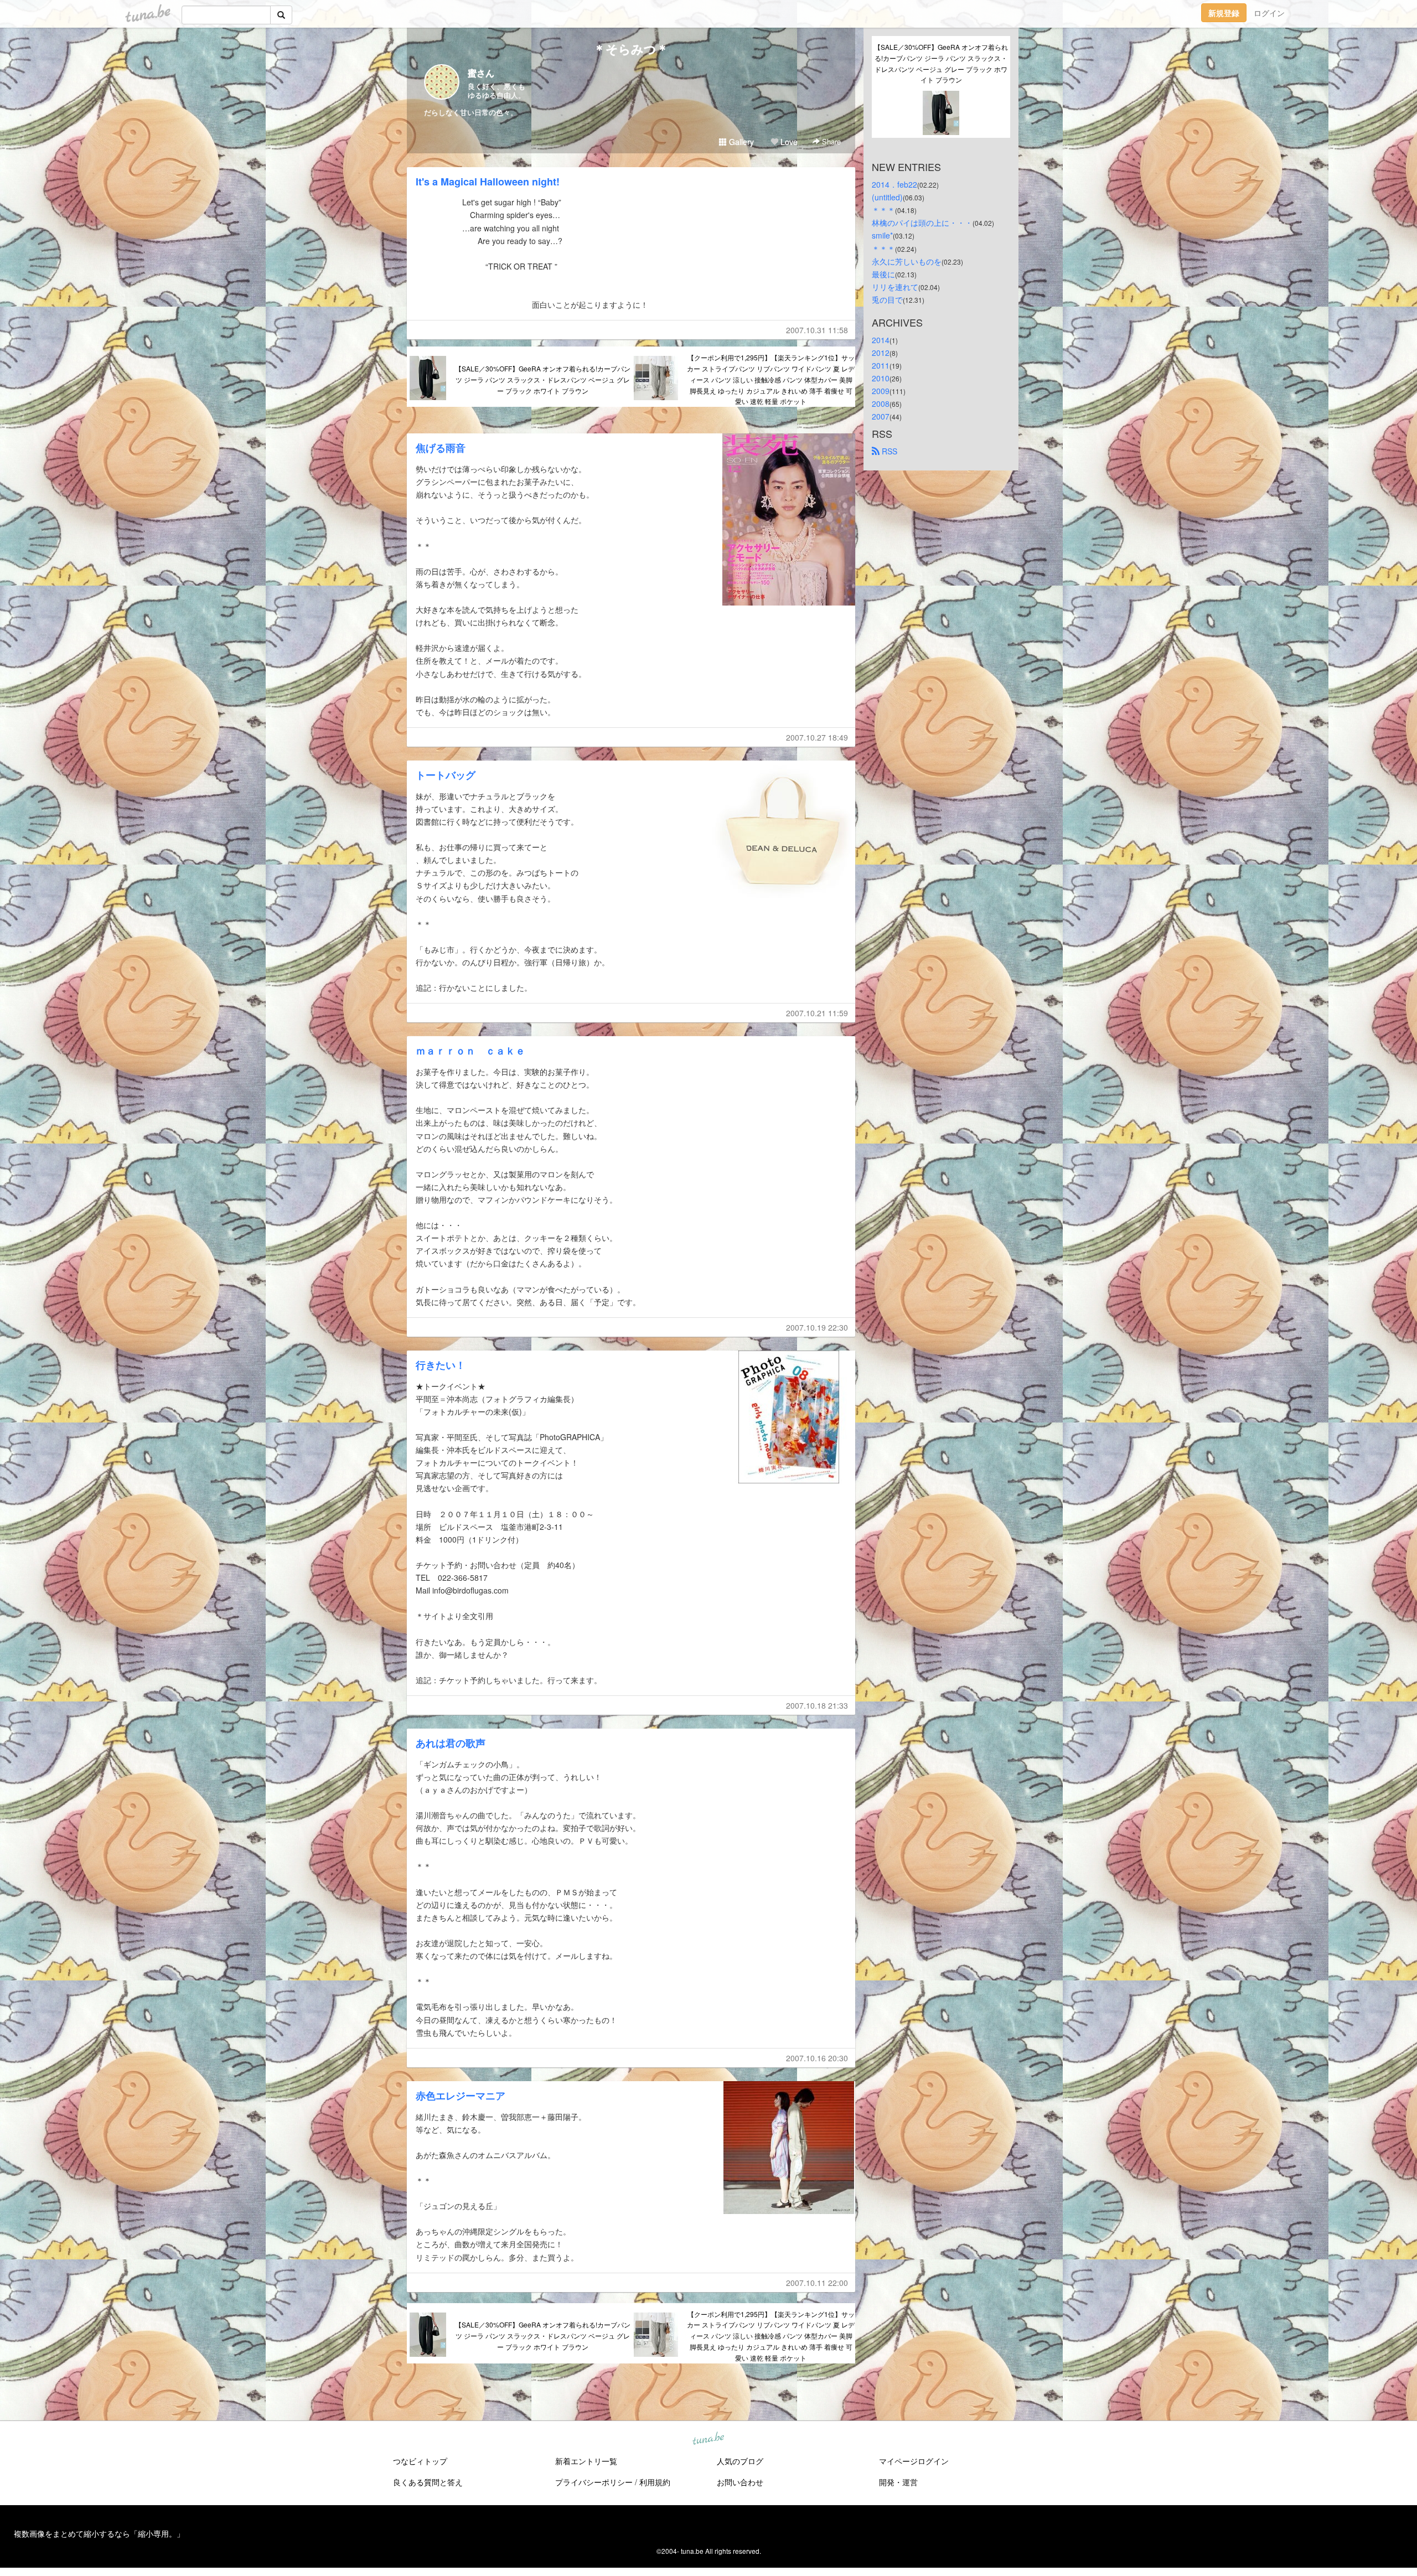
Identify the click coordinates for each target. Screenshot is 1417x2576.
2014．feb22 (894, 184)
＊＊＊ (883, 210)
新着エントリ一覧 (586, 2461)
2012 (881, 353)
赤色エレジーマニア (461, 2096)
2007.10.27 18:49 (817, 737)
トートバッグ (446, 775)
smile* (882, 235)
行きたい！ (441, 1365)
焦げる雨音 (441, 448)
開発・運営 (898, 2482)
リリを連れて (895, 287)
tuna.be (708, 2439)
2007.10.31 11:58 (817, 330)
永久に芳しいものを (907, 261)
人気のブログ (740, 2461)
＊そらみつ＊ (631, 49)
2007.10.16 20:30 (817, 2058)
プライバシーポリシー (594, 2482)
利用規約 (655, 2482)
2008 (881, 404)
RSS (888, 451)
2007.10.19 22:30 (817, 1327)
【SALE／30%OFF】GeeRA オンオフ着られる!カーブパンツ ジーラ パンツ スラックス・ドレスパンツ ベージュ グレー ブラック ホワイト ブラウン (543, 379)
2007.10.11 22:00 (817, 2283)
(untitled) (887, 197)
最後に (883, 274)
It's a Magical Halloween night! (488, 182)
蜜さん (481, 73)
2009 (881, 391)
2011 (881, 365)
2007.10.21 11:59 (817, 1013)
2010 (881, 378)
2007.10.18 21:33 (817, 1705)
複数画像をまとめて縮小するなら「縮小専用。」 (99, 2533)
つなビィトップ (420, 2461)
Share (830, 141)
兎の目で (887, 299)
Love (788, 142)
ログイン (1269, 13)
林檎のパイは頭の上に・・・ (922, 223)
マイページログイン (914, 2461)
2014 (881, 340)
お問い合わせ (740, 2482)
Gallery (740, 142)
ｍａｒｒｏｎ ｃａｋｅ (470, 1051)
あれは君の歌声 (451, 1743)
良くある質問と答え (428, 2482)
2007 (881, 416)
